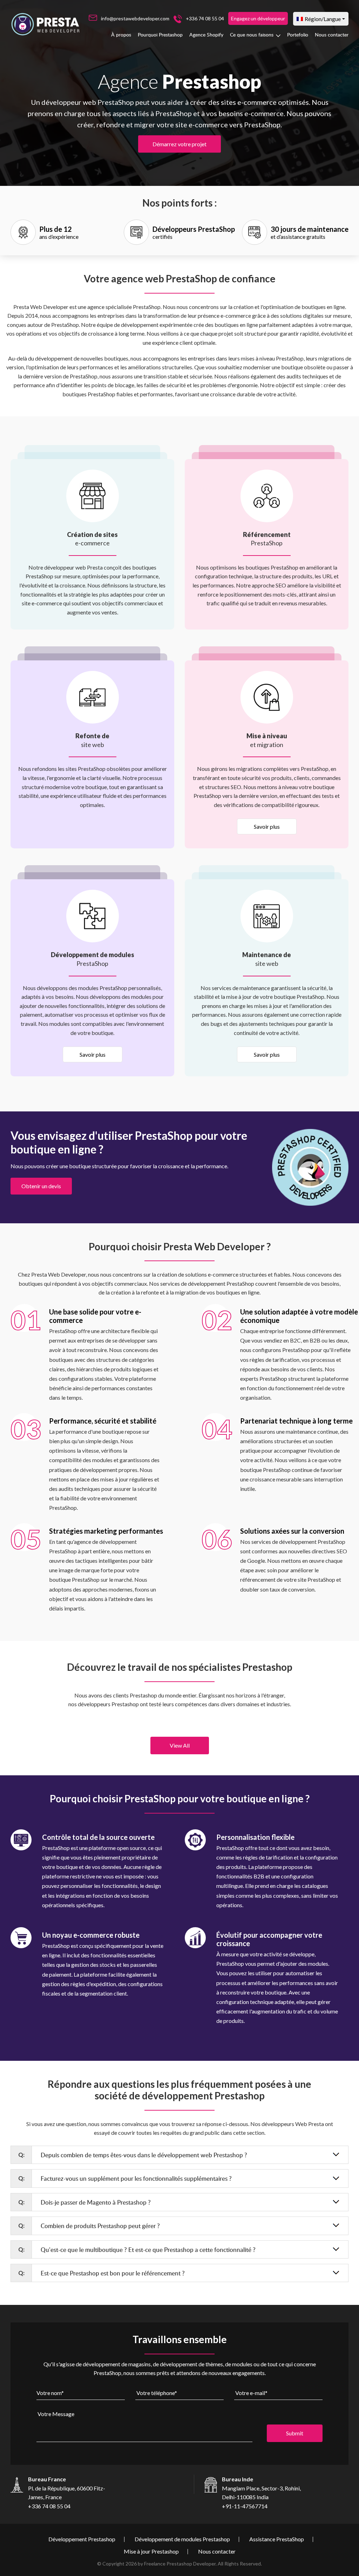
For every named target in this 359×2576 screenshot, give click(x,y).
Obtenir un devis (41, 1186)
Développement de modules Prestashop (182, 2539)
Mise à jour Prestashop (151, 2551)
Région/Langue (323, 19)
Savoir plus (267, 826)
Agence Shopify (206, 35)
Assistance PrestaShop (277, 2539)
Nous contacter (332, 35)
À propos (121, 35)
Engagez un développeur (258, 18)
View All (180, 1745)
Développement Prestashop (82, 2539)
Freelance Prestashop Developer (180, 2564)
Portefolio (298, 35)
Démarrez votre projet (179, 144)
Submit (295, 2433)
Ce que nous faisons (252, 35)
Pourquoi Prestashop (160, 35)
